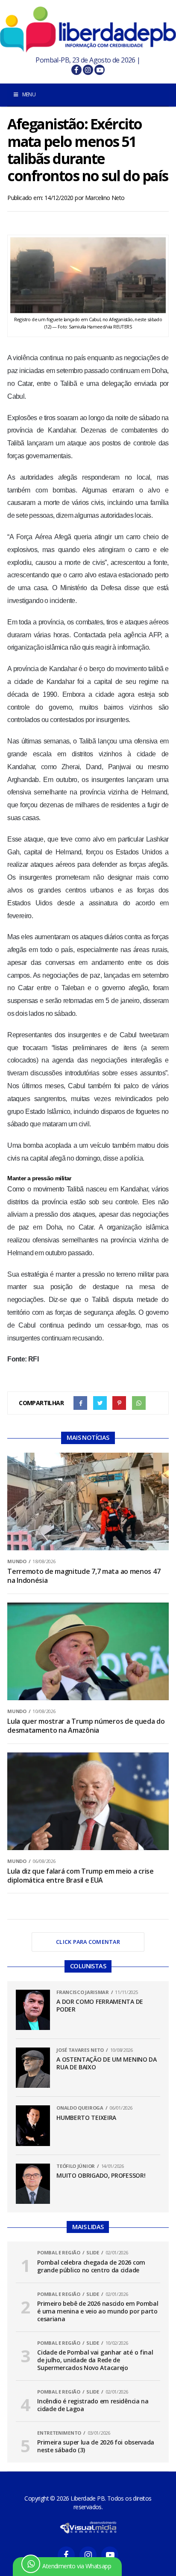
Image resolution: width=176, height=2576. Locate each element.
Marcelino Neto (105, 198)
